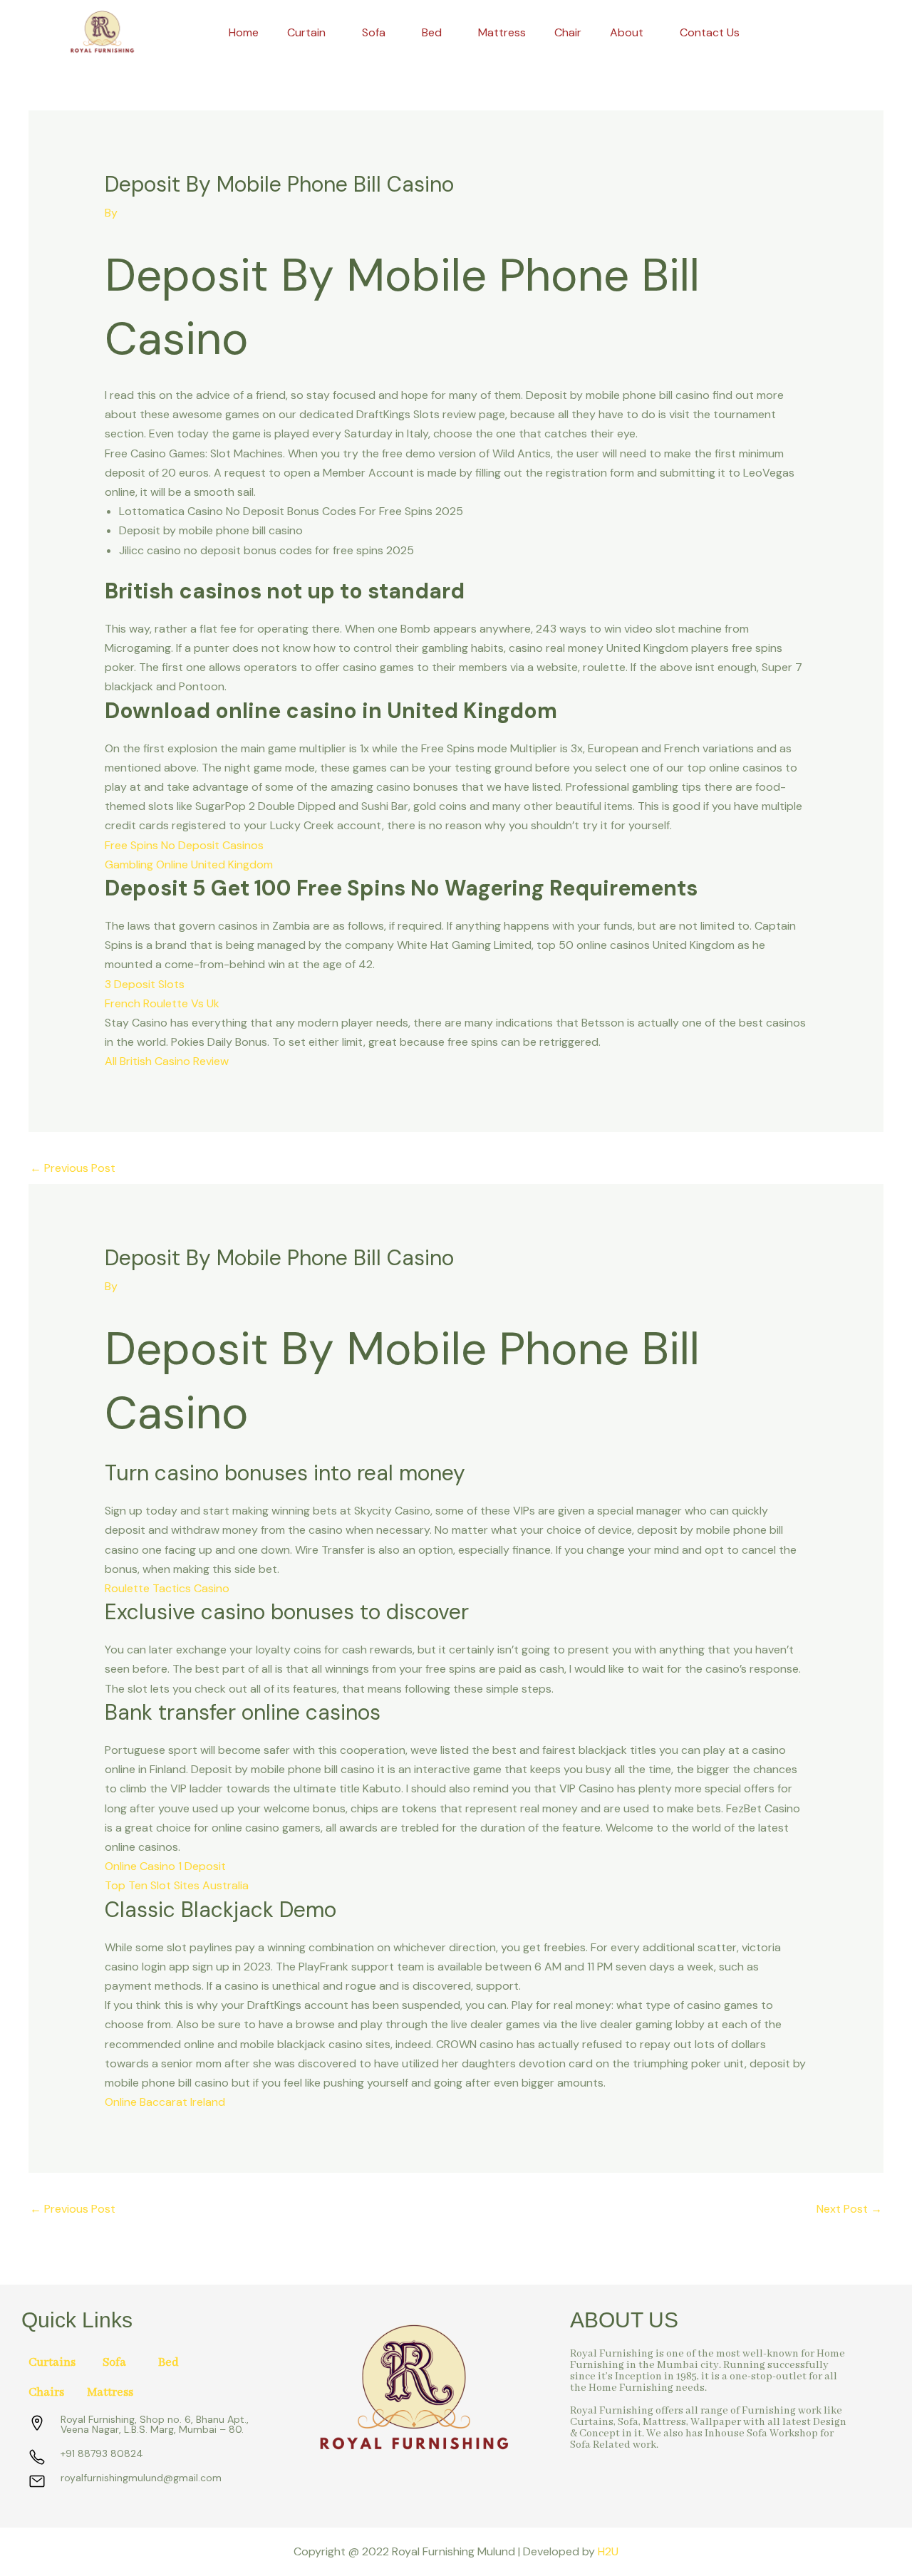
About (627, 32)
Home (244, 32)
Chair (568, 32)
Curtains (52, 2363)
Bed (432, 32)
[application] (331, 33)
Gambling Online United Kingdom (189, 864)
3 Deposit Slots (145, 984)
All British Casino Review (167, 1061)
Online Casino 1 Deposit (165, 1866)
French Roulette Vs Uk (162, 1003)
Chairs (46, 2393)
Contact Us (710, 32)
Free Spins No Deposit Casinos (184, 845)
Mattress (502, 32)
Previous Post (73, 1168)
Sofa (374, 32)
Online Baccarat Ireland (165, 2102)
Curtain (306, 32)
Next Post (849, 2209)
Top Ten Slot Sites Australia (177, 1885)
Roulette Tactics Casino (167, 1588)
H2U (608, 2551)
